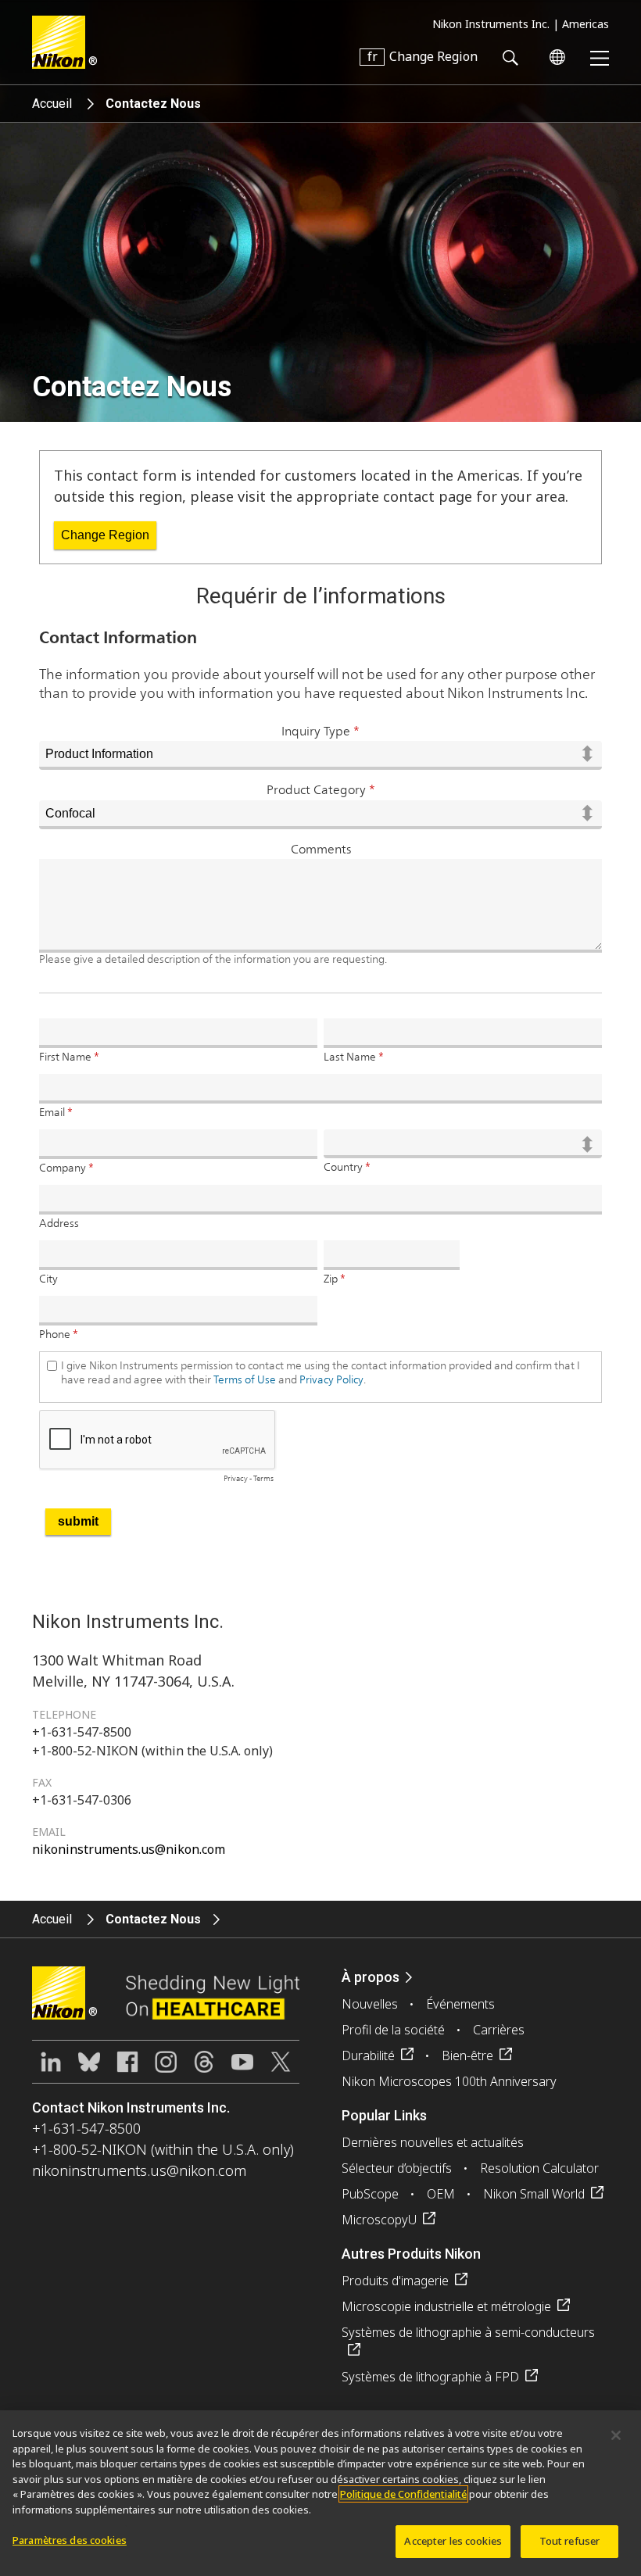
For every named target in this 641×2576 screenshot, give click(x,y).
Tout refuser (570, 2541)
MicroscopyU (379, 2220)
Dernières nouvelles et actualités (433, 2142)
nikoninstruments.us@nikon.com (129, 1849)
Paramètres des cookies (70, 2540)
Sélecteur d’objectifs (397, 2168)
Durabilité (368, 2055)
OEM (441, 2194)
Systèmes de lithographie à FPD (430, 2377)
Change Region (105, 535)
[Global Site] (554, 57)
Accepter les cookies (453, 2541)
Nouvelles (370, 2004)
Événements (460, 2004)
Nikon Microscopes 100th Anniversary (449, 2081)
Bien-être (467, 2055)
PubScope (370, 2194)
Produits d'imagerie (395, 2281)
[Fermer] (616, 2435)
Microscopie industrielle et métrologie (446, 2306)
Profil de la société (393, 2030)
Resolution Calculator (539, 2168)
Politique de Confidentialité (403, 2494)
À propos (371, 1977)
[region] (320, 2493)
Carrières (499, 2030)
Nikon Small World (534, 2194)
